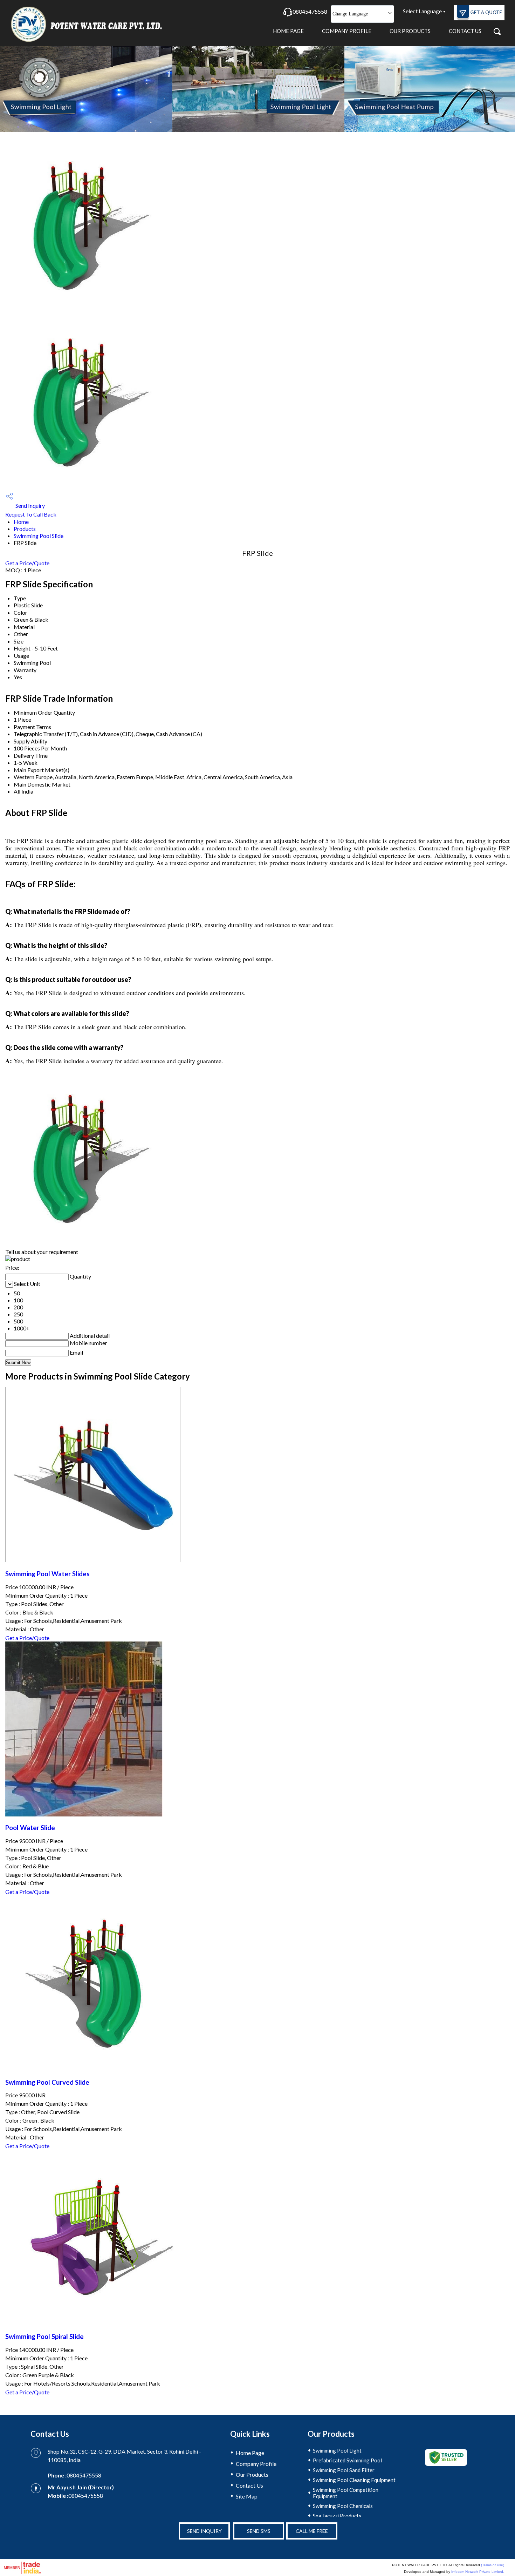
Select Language (422, 11)
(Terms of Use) (493, 2565)
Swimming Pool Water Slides (47, 1574)
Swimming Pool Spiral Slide (44, 2336)
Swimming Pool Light (337, 2450)
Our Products (410, 31)
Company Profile (347, 31)
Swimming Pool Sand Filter (344, 2470)
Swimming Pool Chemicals (343, 2506)
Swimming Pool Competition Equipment (346, 2493)
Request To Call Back (31, 514)
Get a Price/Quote (27, 563)
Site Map (247, 2496)
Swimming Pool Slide (39, 536)
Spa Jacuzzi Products (337, 2516)
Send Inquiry (30, 505)
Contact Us (465, 31)
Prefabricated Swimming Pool (347, 2460)
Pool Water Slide (30, 1828)
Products (25, 529)
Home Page (288, 31)
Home (21, 522)
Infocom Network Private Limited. (478, 2572)
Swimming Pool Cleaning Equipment (354, 2480)
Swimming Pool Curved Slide (47, 2082)
